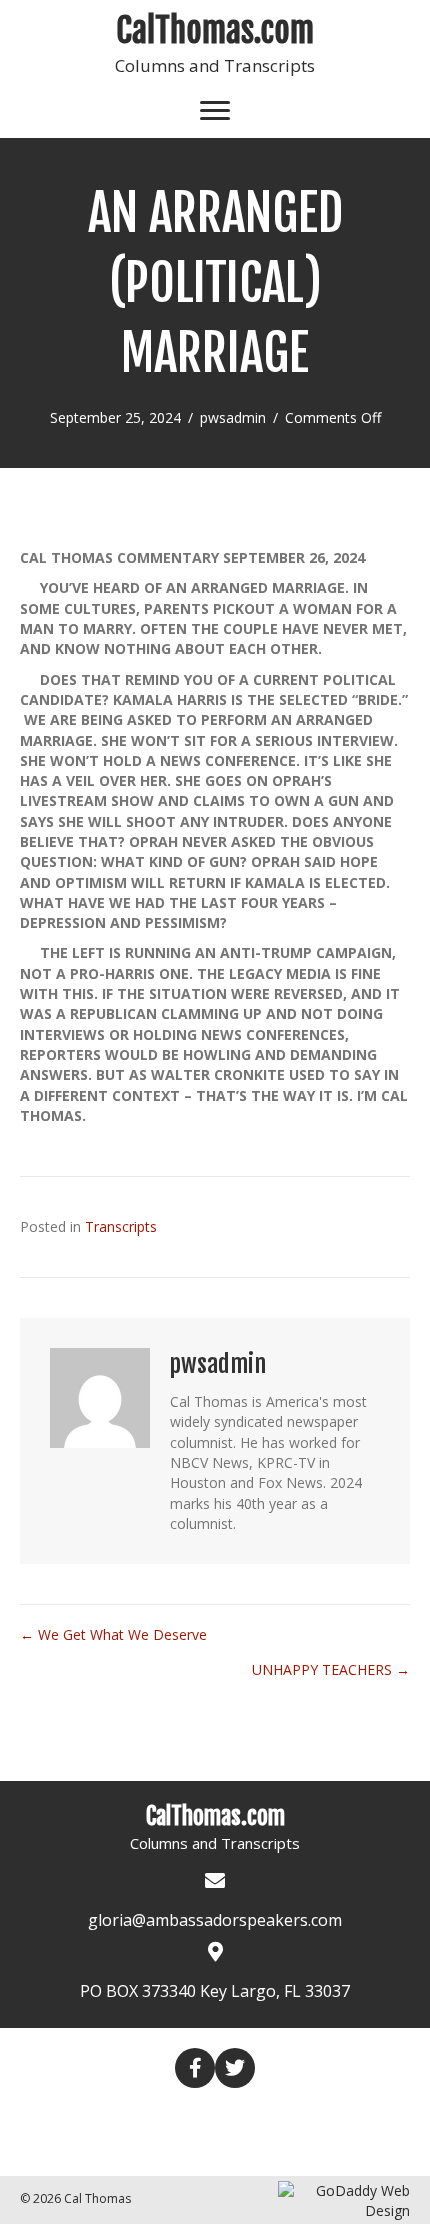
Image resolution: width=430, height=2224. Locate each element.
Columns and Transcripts (215, 65)
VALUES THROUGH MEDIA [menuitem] (158, 2148)
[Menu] (215, 111)
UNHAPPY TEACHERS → (331, 1669)
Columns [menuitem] (188, 2115)
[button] (195, 2068)
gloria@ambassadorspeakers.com (215, 1920)
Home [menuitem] (109, 2114)
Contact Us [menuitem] (318, 2148)
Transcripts (121, 1226)
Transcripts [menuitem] (294, 2115)
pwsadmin (233, 417)
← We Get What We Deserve (113, 1634)
